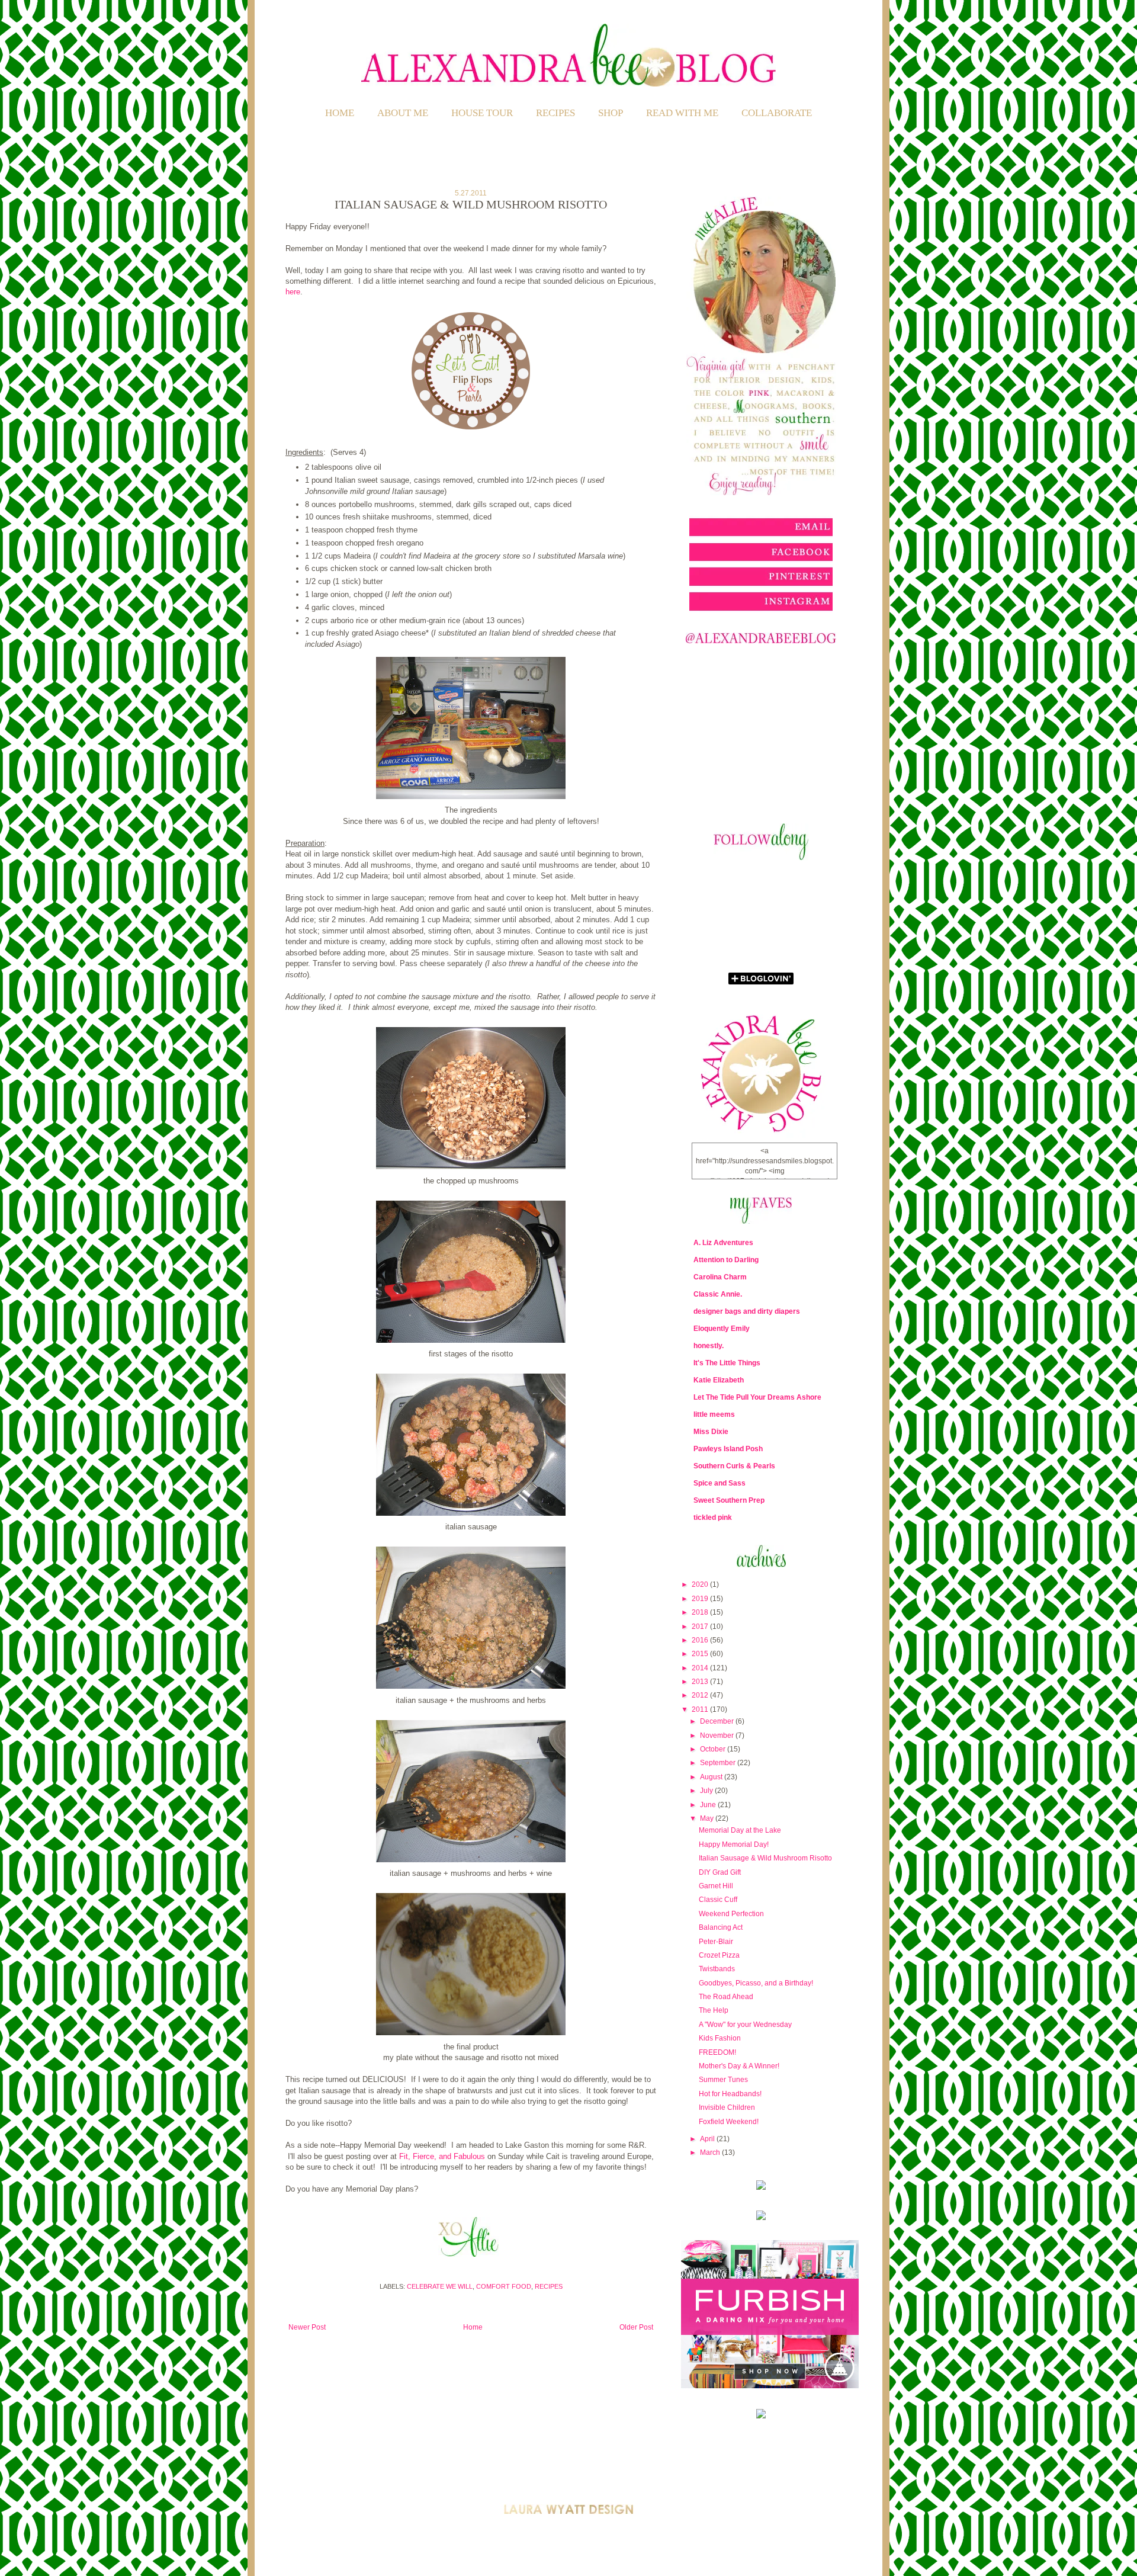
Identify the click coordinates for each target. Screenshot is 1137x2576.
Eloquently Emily (722, 1329)
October (714, 1749)
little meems (714, 1414)
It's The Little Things (727, 1363)
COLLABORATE (777, 113)
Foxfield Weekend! (729, 2122)
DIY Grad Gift (720, 1872)
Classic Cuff (718, 1900)
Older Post (636, 2327)
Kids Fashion (720, 2038)
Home (340, 113)
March (711, 2152)
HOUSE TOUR (482, 113)
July (707, 1791)
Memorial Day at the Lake (740, 1830)
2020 (701, 1584)
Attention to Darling (726, 1260)
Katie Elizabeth (719, 1380)
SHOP (611, 113)
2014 (701, 1668)
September (719, 1763)
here (293, 292)
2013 (701, 1682)
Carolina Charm (720, 1277)
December (718, 1721)
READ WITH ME (682, 113)
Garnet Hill (716, 1886)
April (708, 2139)
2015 (701, 1654)
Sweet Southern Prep (729, 1500)
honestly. (709, 1346)
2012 (701, 1695)
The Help (714, 2010)
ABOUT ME (403, 113)
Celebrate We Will (440, 2286)
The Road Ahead (726, 1997)
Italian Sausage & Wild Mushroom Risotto (765, 1858)
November (718, 1735)
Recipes (549, 2286)
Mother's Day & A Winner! (739, 2066)
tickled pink (713, 1518)
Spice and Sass (720, 1483)
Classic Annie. (718, 1294)
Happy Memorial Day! (734, 1844)
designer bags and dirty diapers (747, 1311)
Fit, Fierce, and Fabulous (442, 2156)
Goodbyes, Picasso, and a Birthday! (756, 1983)
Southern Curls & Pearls (734, 1466)
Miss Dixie (711, 1432)
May (708, 1818)
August (712, 1777)
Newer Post (307, 2327)
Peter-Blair (716, 1942)
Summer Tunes (723, 2080)
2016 (701, 1640)
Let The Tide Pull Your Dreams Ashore (757, 1397)
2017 (701, 1627)
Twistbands (717, 1969)
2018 (701, 1612)
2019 (701, 1599)
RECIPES (555, 113)
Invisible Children (727, 2107)
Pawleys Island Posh (728, 1449)
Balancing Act (721, 1927)
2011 (701, 1709)
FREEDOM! (717, 2052)
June (709, 1805)
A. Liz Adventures (723, 1243)
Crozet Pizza (719, 1955)
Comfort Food (504, 2286)
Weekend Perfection (731, 1914)
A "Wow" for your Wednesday (745, 2025)
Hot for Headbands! (730, 2094)
